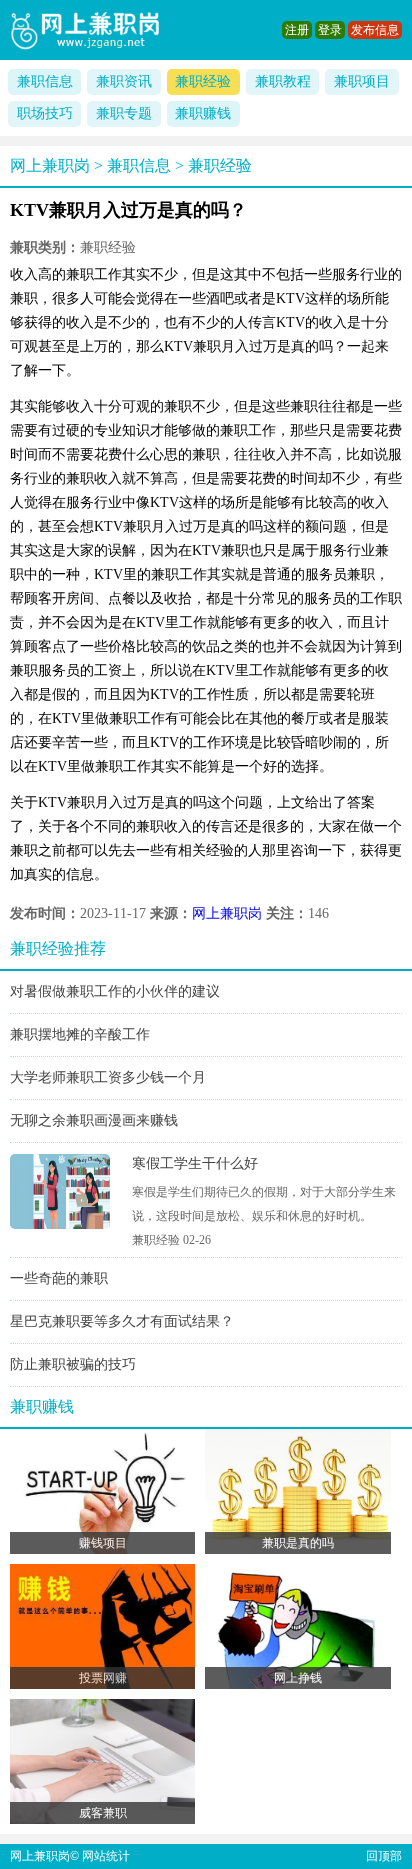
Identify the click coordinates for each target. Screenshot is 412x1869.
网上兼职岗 (50, 165)
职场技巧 (45, 113)
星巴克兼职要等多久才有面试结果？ (122, 1321)
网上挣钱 (298, 1678)
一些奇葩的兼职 (59, 1278)
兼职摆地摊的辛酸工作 (80, 1034)
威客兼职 (103, 1813)
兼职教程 (283, 81)
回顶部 (384, 1856)
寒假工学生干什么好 (195, 1163)
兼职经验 (203, 81)
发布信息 (375, 30)
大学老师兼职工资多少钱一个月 (108, 1077)
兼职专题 (124, 113)
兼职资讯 (124, 81)
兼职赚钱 (203, 113)
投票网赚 (103, 1678)
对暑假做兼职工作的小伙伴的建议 (115, 991)
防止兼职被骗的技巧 (73, 1364)
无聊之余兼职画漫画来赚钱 (94, 1120)
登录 (330, 30)
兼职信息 (45, 81)
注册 (297, 30)
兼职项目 (362, 81)
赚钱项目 (103, 1543)
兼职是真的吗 (298, 1543)
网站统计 (106, 1856)
